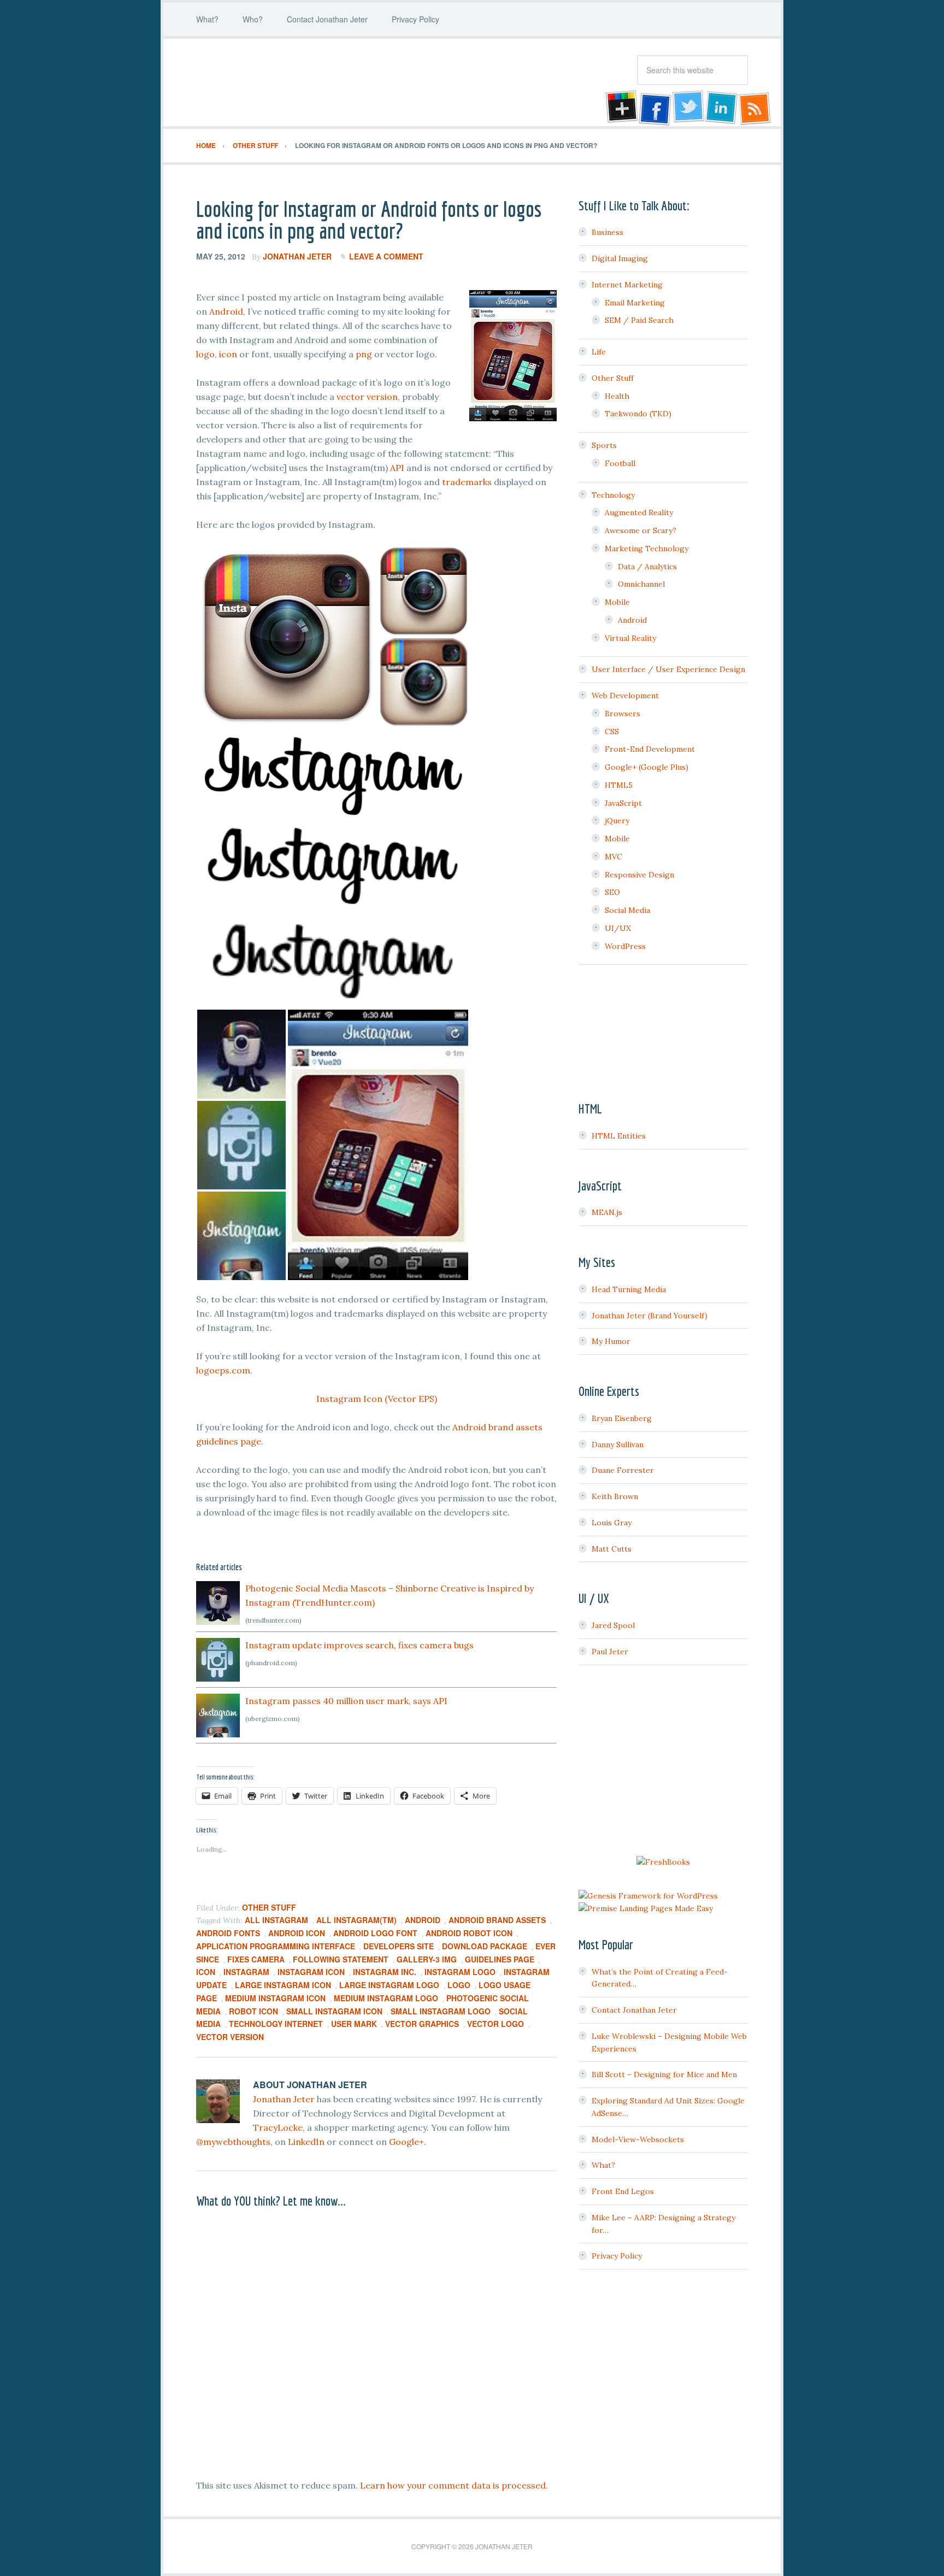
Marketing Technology (647, 549)
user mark (354, 2024)
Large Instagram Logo (389, 1985)
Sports (604, 445)
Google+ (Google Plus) (647, 767)
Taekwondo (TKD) (638, 414)
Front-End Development (650, 749)
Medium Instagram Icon (275, 1998)
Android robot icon (469, 1933)
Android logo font (375, 1933)
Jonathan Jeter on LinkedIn (722, 108)
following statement (341, 1959)
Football (620, 463)
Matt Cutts (612, 1549)
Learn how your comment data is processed (453, 2485)
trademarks (467, 482)
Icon (206, 1972)
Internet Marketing (627, 285)
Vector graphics (422, 2024)
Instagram (246, 1972)
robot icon (253, 2011)
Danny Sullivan (618, 1445)
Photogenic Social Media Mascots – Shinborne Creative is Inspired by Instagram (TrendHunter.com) (390, 1595)
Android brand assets (497, 1920)
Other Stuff (269, 1907)
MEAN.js (607, 1212)
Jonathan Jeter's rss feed (756, 108)
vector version (367, 397)
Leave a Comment (386, 256)
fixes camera (256, 1959)
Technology (613, 495)
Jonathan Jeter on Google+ (620, 108)
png (364, 354)
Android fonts (228, 1933)
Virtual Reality (630, 638)
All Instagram (276, 1920)
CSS (612, 732)
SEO (612, 892)
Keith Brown (615, 1496)
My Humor (611, 1341)
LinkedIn (306, 2142)
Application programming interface (276, 1946)
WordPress (625, 946)
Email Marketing (635, 303)
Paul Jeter (610, 1652)
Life (599, 352)
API (397, 468)
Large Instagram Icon (283, 1985)
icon (228, 354)
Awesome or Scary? (641, 530)
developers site (399, 1946)
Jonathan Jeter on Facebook (654, 108)
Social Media (627, 910)
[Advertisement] (663, 1762)
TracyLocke (278, 2127)
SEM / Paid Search (639, 320)
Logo (459, 1985)
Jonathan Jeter (284, 82)
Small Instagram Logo (441, 2011)
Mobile (617, 602)
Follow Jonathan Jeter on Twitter (688, 108)
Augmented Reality (639, 512)
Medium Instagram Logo (386, 1998)
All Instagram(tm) (356, 1920)
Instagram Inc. (385, 1972)
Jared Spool (613, 1625)
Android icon (297, 1933)
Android (226, 311)
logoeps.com (223, 1370)
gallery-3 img (427, 1959)
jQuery (617, 821)
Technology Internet (276, 2024)
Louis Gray (612, 1523)
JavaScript (623, 803)
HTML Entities (619, 1136)
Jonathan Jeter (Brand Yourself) (650, 1316)
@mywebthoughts (233, 2142)
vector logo (495, 2024)
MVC (613, 857)
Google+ (406, 2142)
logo (205, 354)
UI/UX (618, 928)
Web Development (625, 695)
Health (617, 396)
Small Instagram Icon (334, 2011)
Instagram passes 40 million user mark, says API (346, 1701)
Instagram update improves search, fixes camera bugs (359, 1645)
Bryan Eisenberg (622, 1418)
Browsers (623, 714)
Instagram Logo (460, 1972)
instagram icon (311, 1972)
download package (485, 1946)
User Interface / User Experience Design (668, 669)
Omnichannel (641, 584)
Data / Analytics (647, 567)
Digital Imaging (620, 258)
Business (607, 232)
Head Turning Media (629, 1289)
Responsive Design (639, 875)
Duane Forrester (623, 1470)
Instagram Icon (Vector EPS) (377, 1399)
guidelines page (500, 1959)
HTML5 (619, 785)
